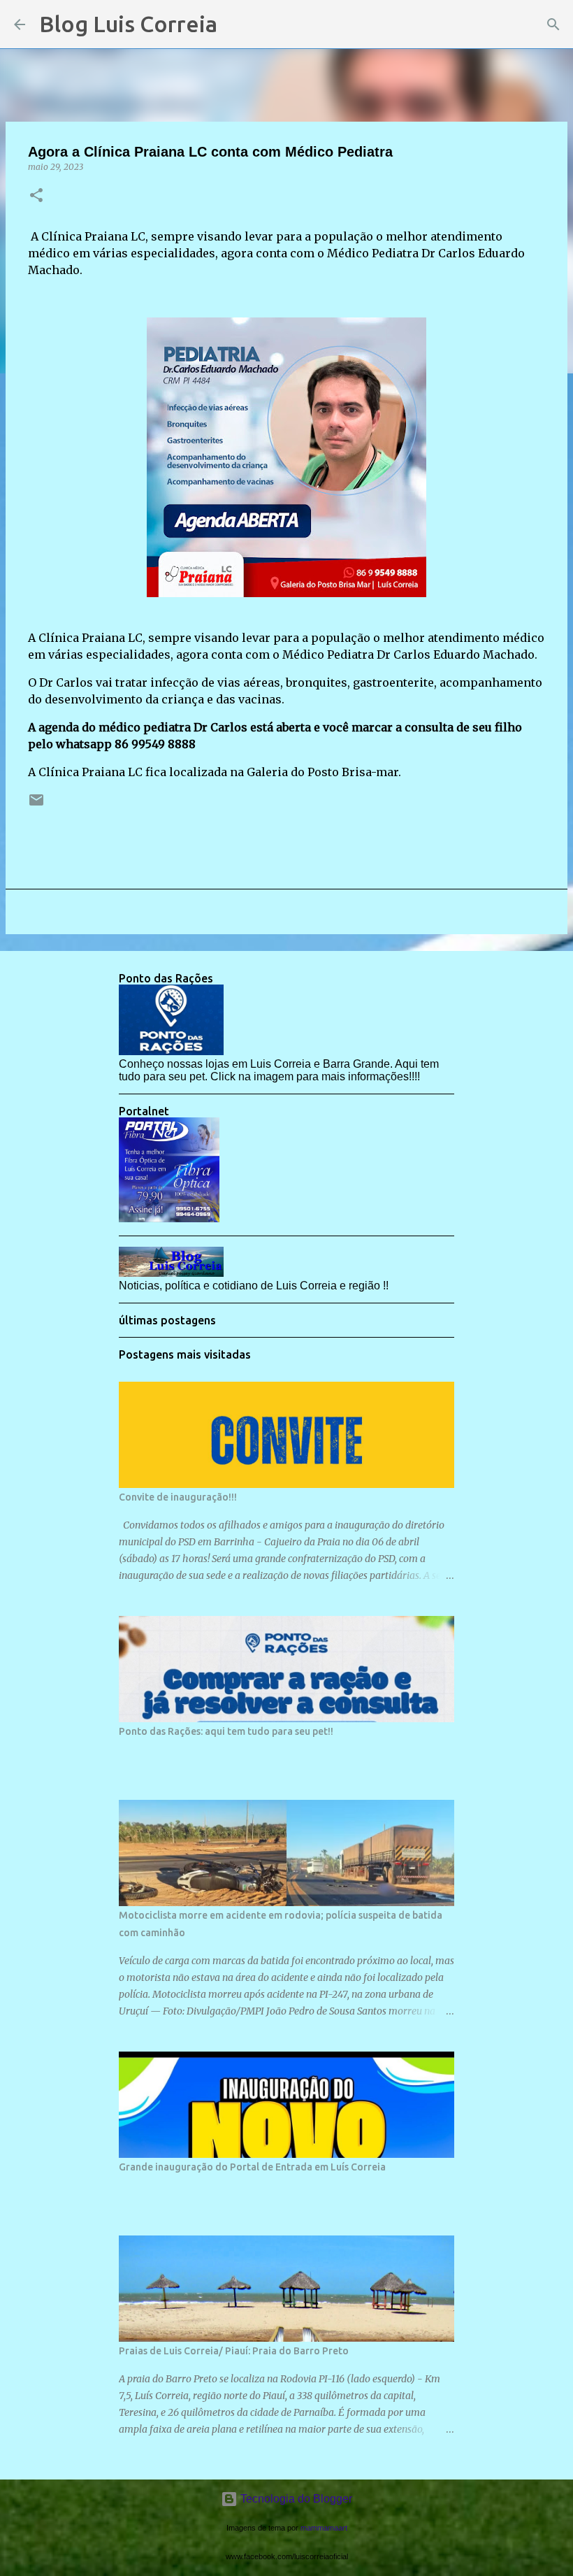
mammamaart (324, 2528)
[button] (36, 196)
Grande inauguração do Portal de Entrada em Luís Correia (252, 2167)
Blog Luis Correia (128, 24)
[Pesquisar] (237, 24)
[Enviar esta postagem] (36, 805)
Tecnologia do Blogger (295, 2499)
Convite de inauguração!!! (178, 1497)
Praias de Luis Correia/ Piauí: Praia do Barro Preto (234, 2351)
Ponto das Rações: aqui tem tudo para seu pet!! (226, 1731)
